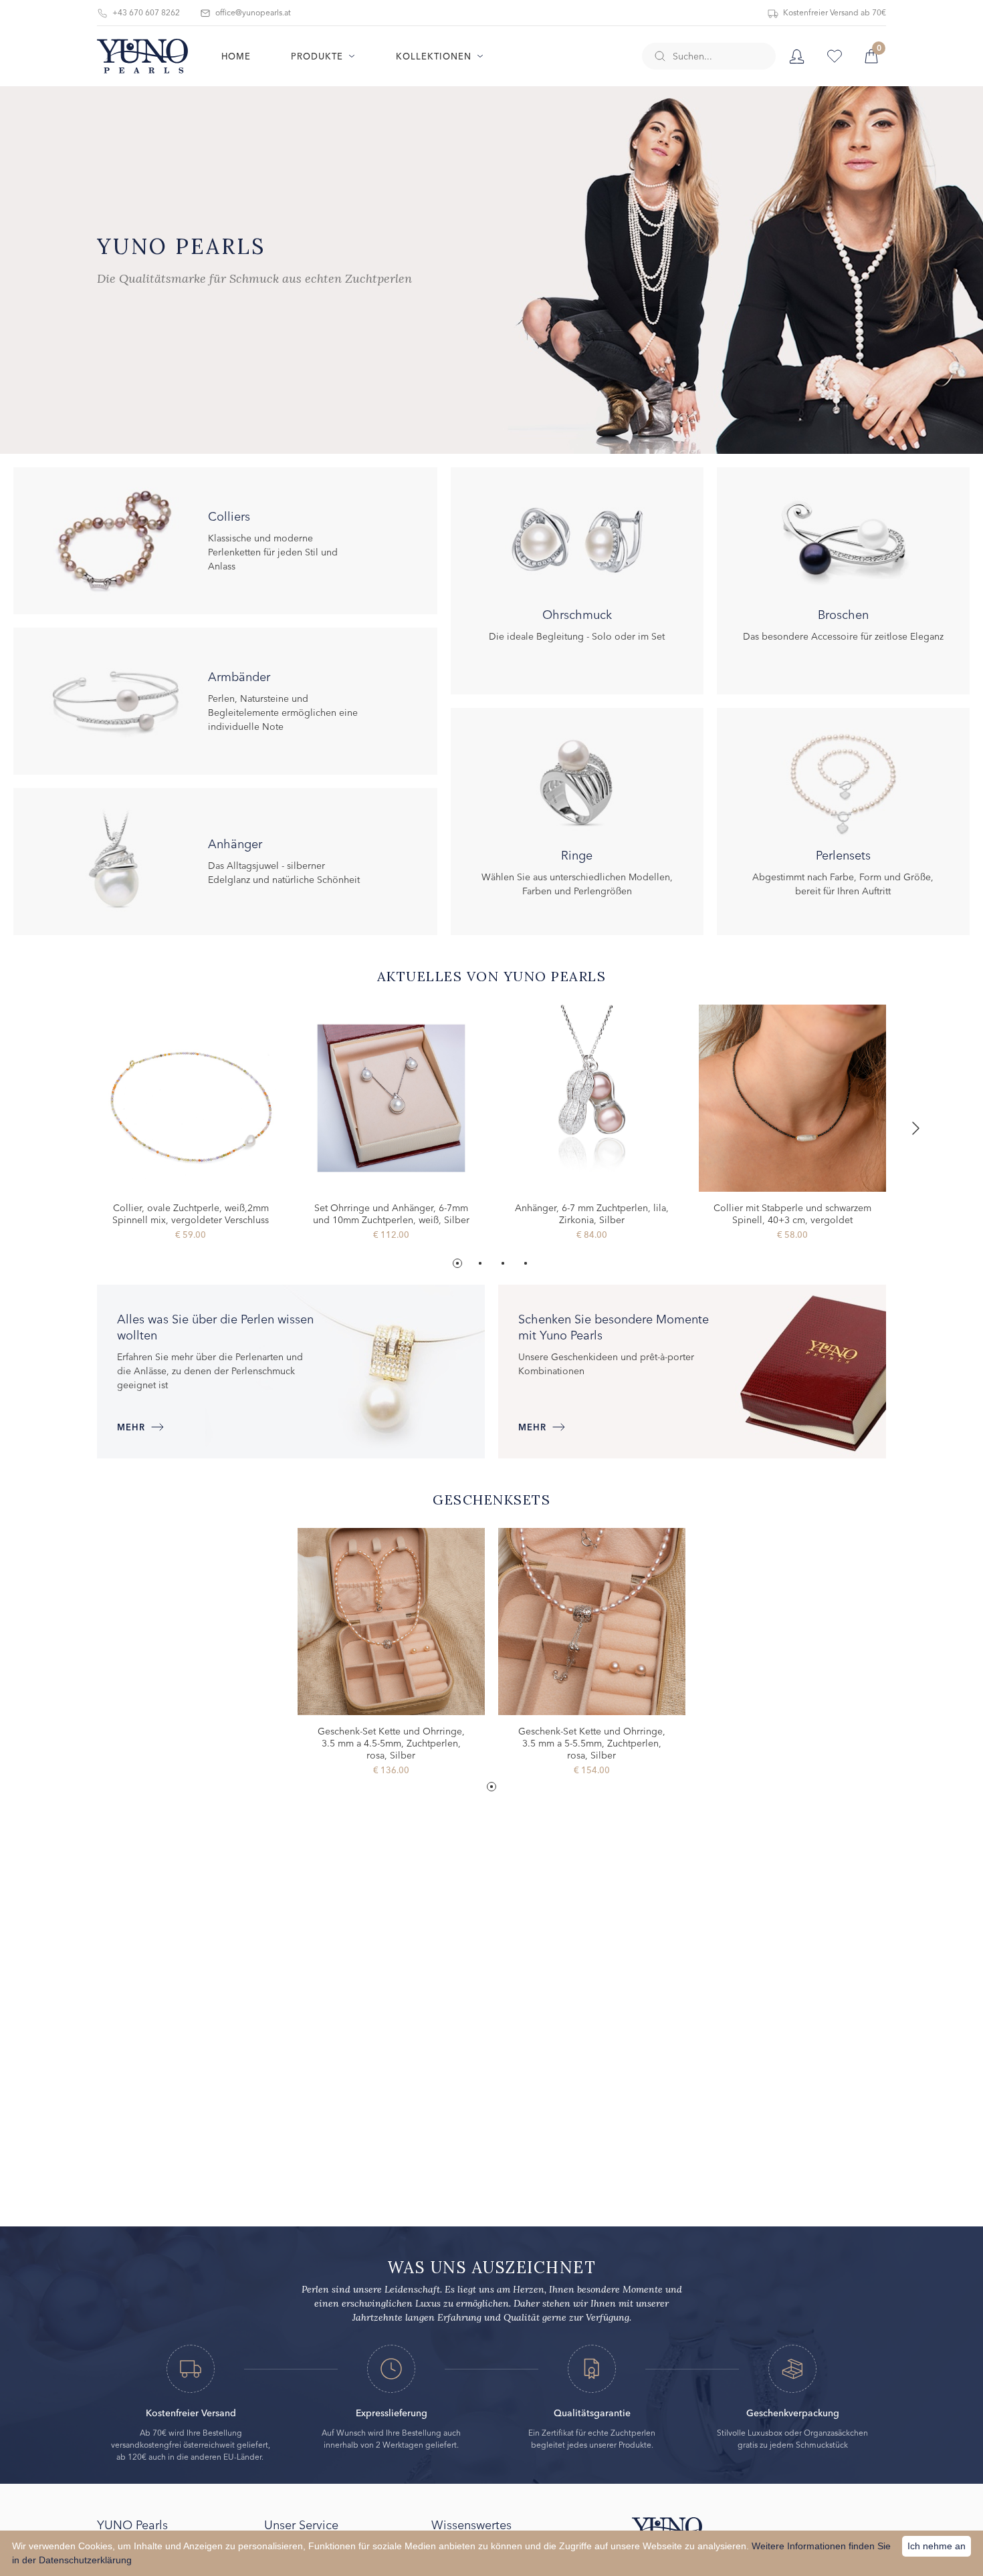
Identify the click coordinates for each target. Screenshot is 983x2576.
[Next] (914, 1128)
